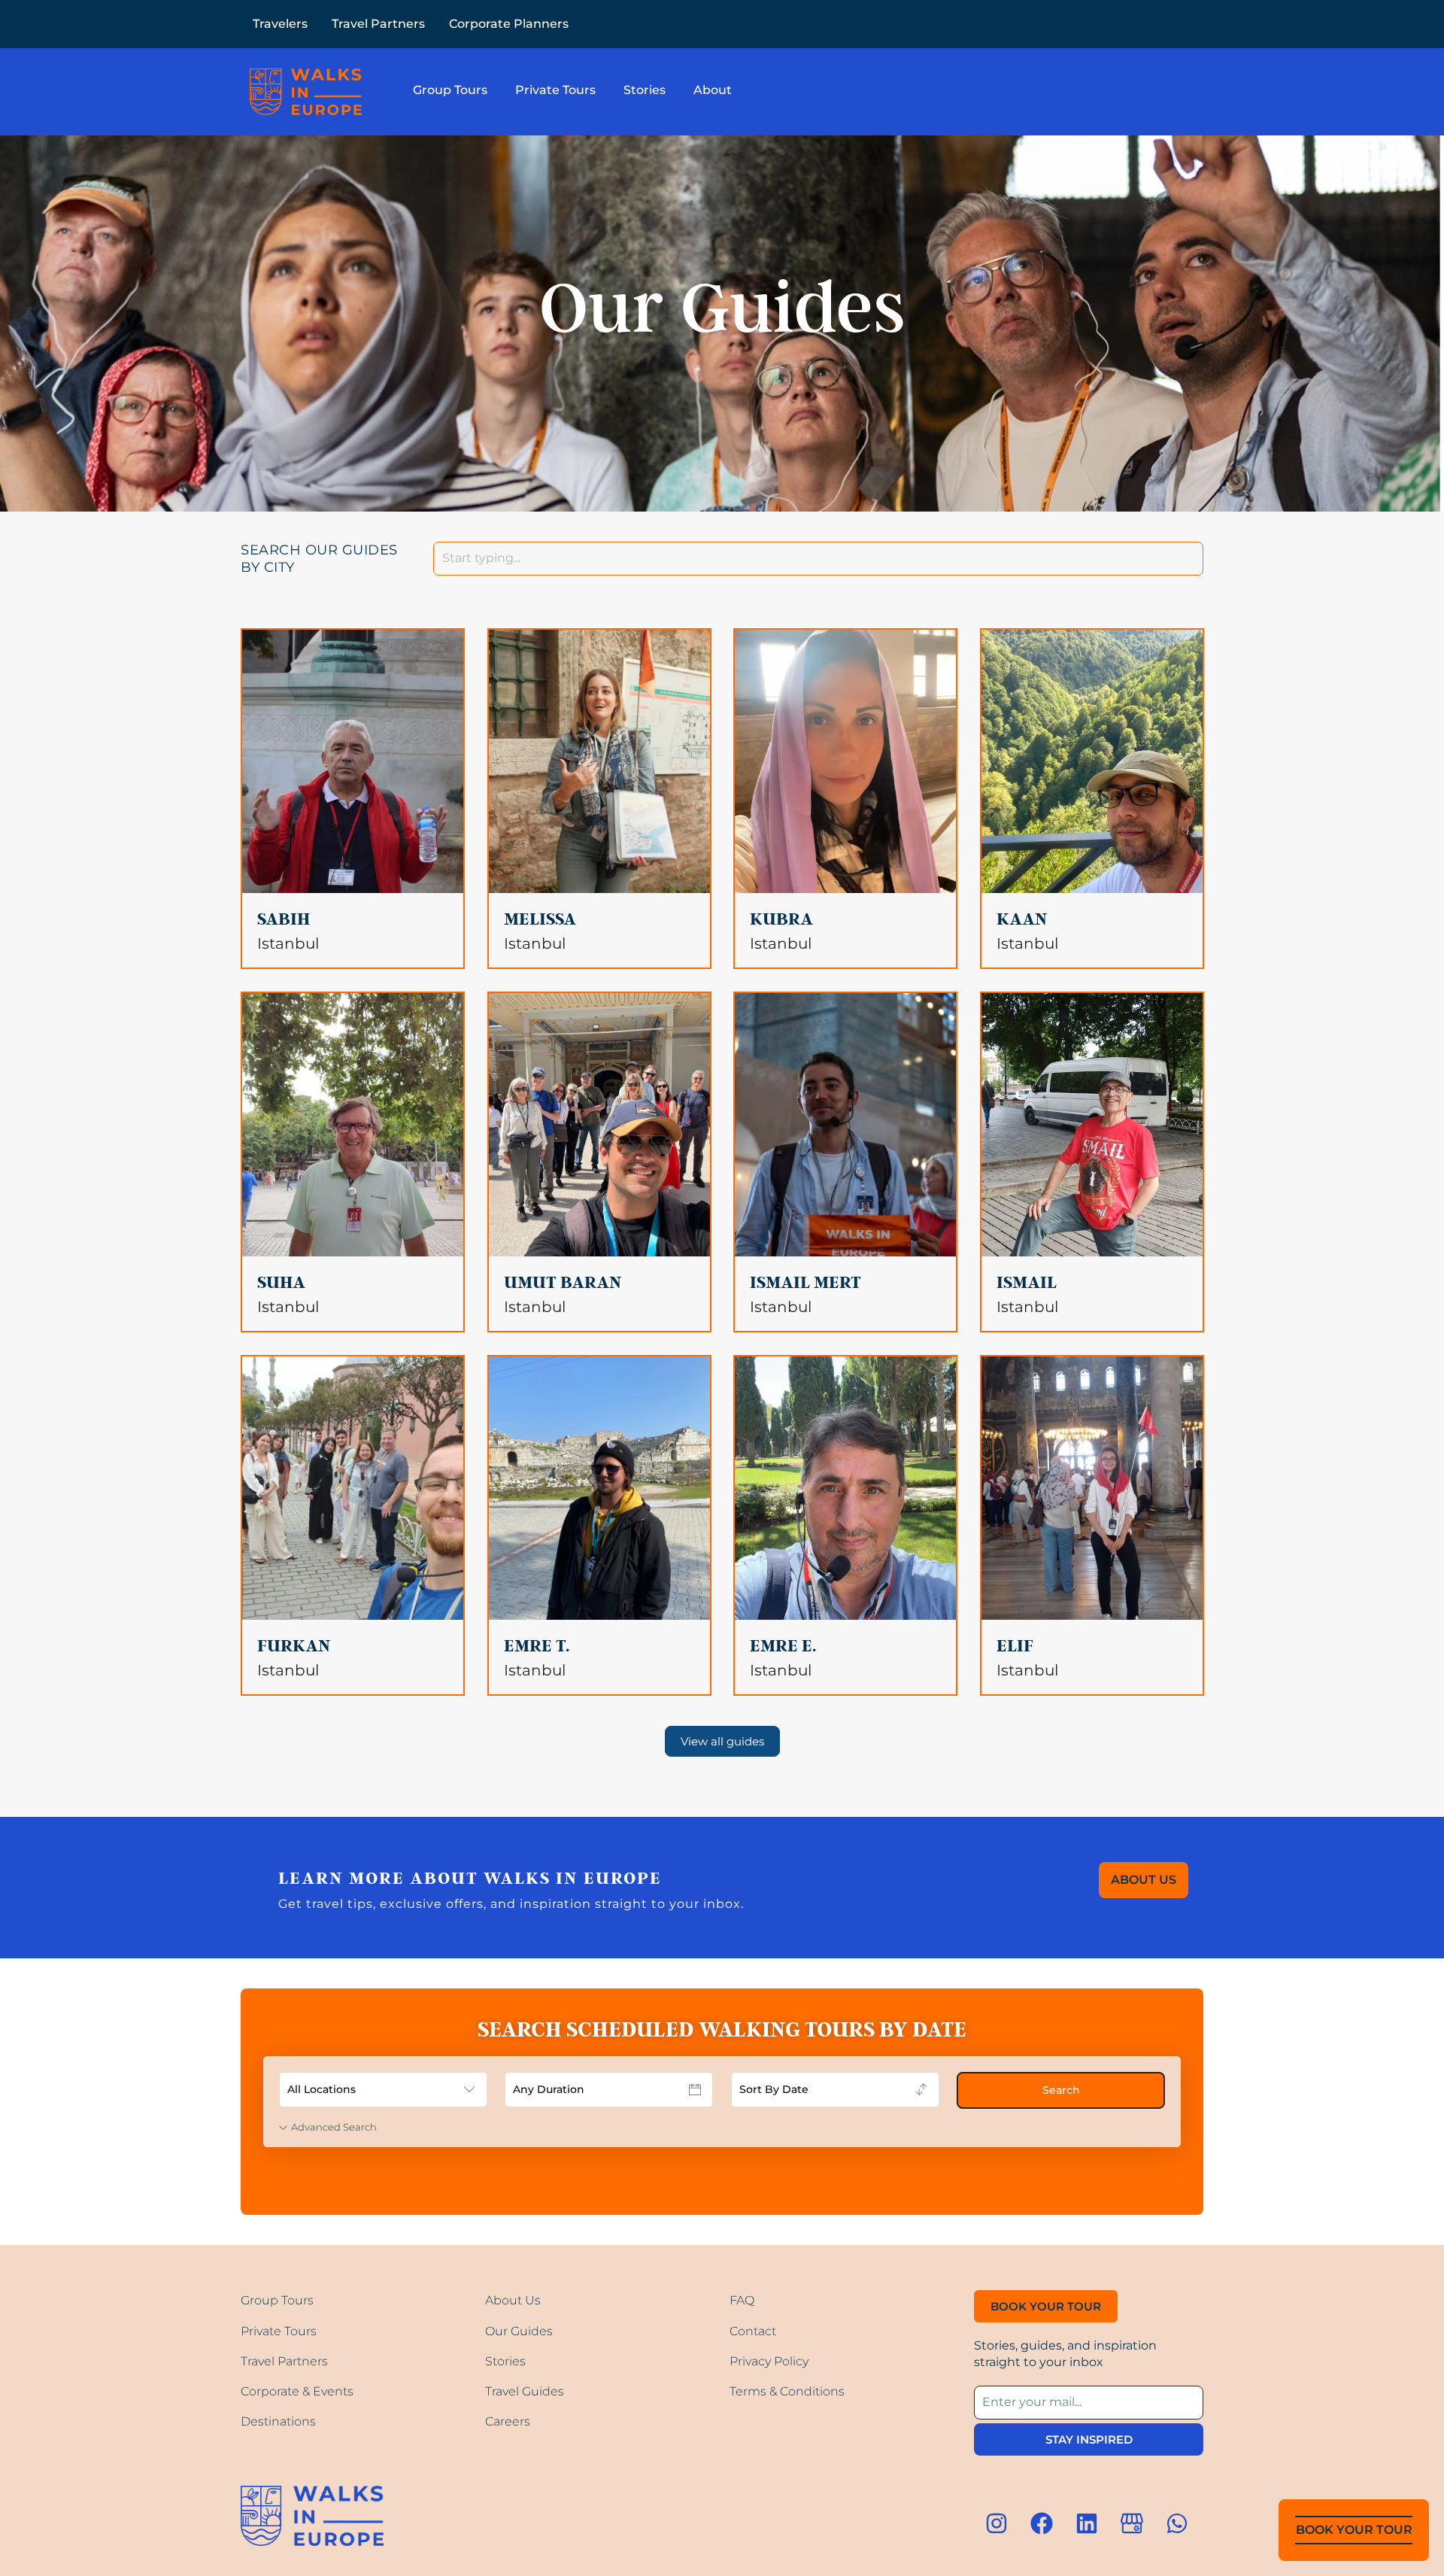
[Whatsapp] (1177, 2523)
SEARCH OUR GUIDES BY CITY (319, 559)
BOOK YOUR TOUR (1354, 2530)
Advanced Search (334, 2127)
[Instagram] (997, 2523)
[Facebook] (1042, 2523)
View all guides (722, 1741)
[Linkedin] (1087, 2523)
